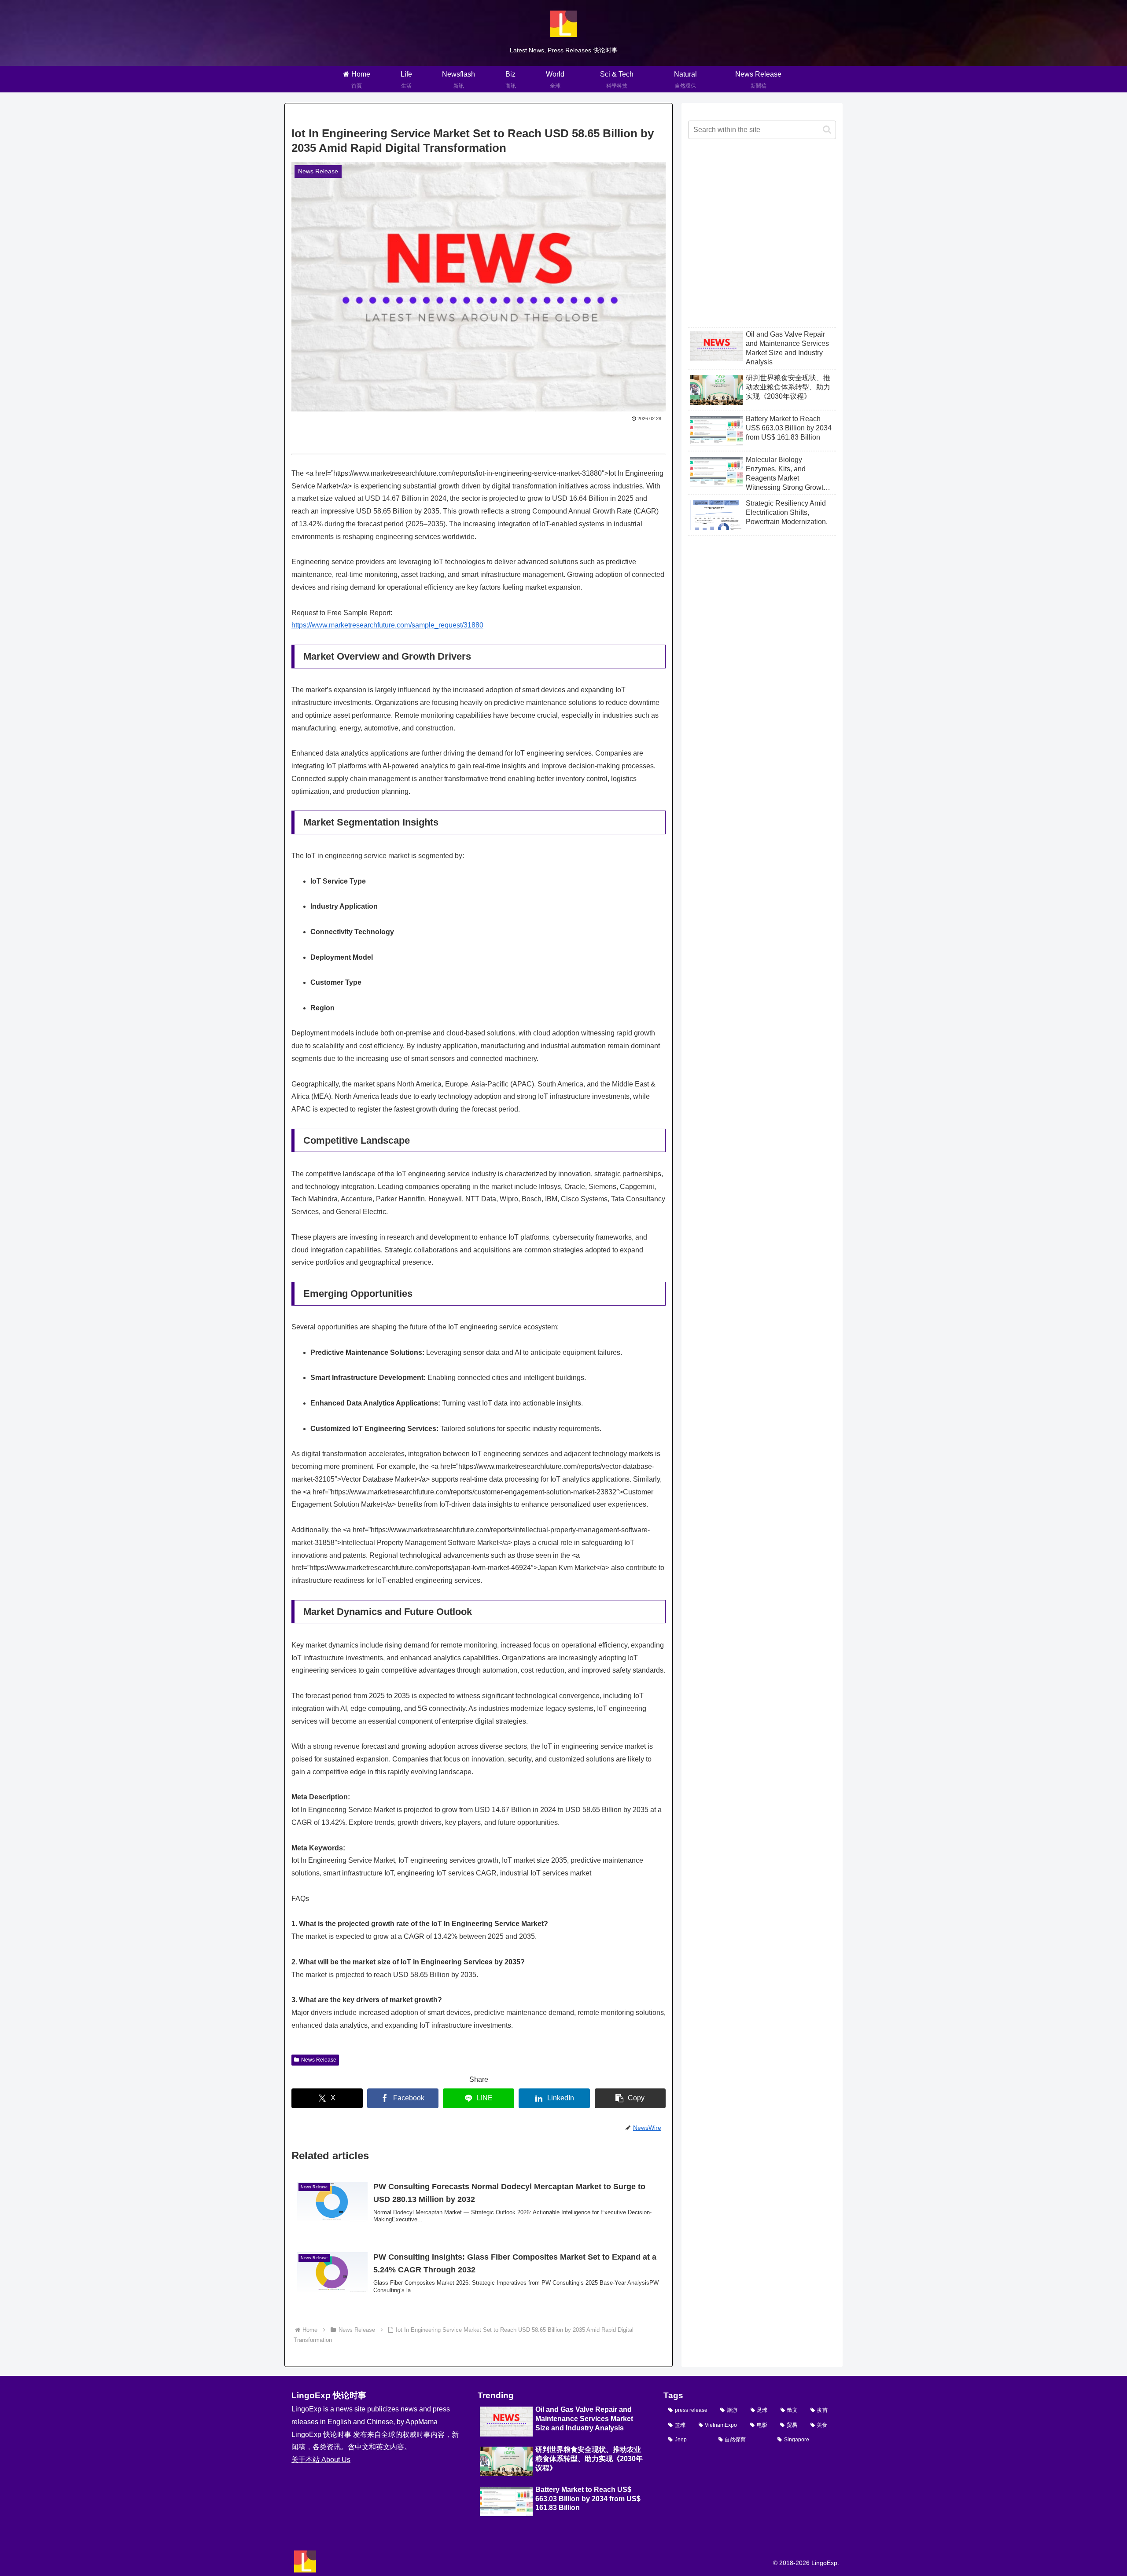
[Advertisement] (762, 240)
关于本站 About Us (321, 2460)
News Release (319, 2060)
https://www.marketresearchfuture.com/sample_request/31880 (387, 625)
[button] (630, 2098)
